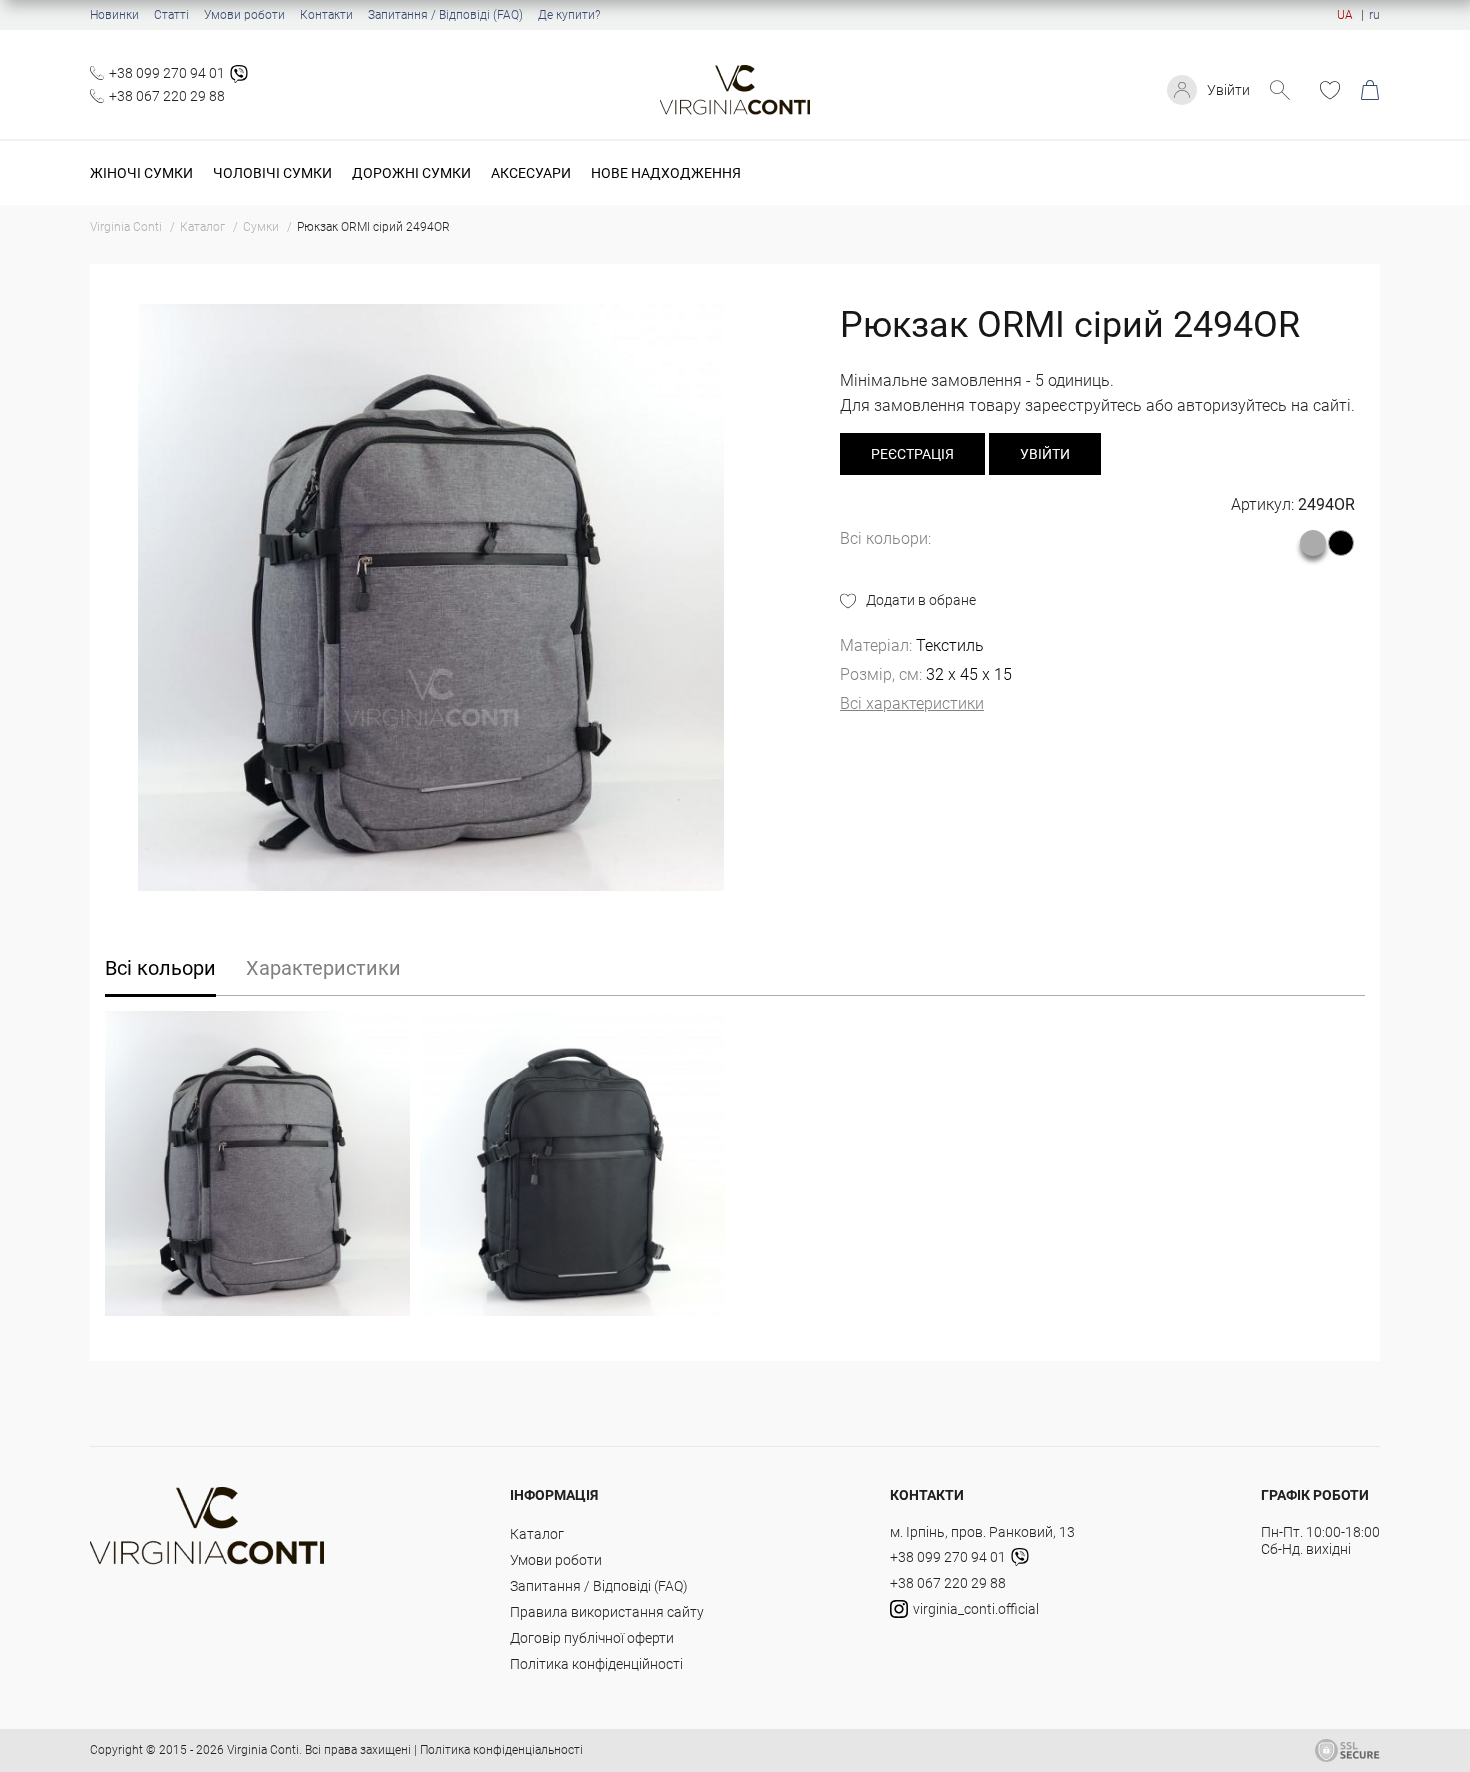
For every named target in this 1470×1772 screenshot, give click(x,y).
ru (1374, 15)
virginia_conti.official (976, 1609)
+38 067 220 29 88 (167, 96)
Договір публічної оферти (592, 1638)
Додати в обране (921, 600)
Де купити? (569, 15)
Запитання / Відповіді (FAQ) (445, 15)
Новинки (114, 15)
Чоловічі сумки (272, 173)
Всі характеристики (912, 703)
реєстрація (912, 454)
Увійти (1228, 90)
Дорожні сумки (411, 173)
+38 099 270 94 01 (167, 73)
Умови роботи (244, 15)
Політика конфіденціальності (501, 1750)
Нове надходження (666, 173)
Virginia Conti (263, 1750)
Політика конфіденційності (596, 1664)
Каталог (537, 1534)
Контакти (326, 15)
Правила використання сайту (607, 1612)
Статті (171, 15)
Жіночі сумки (141, 173)
